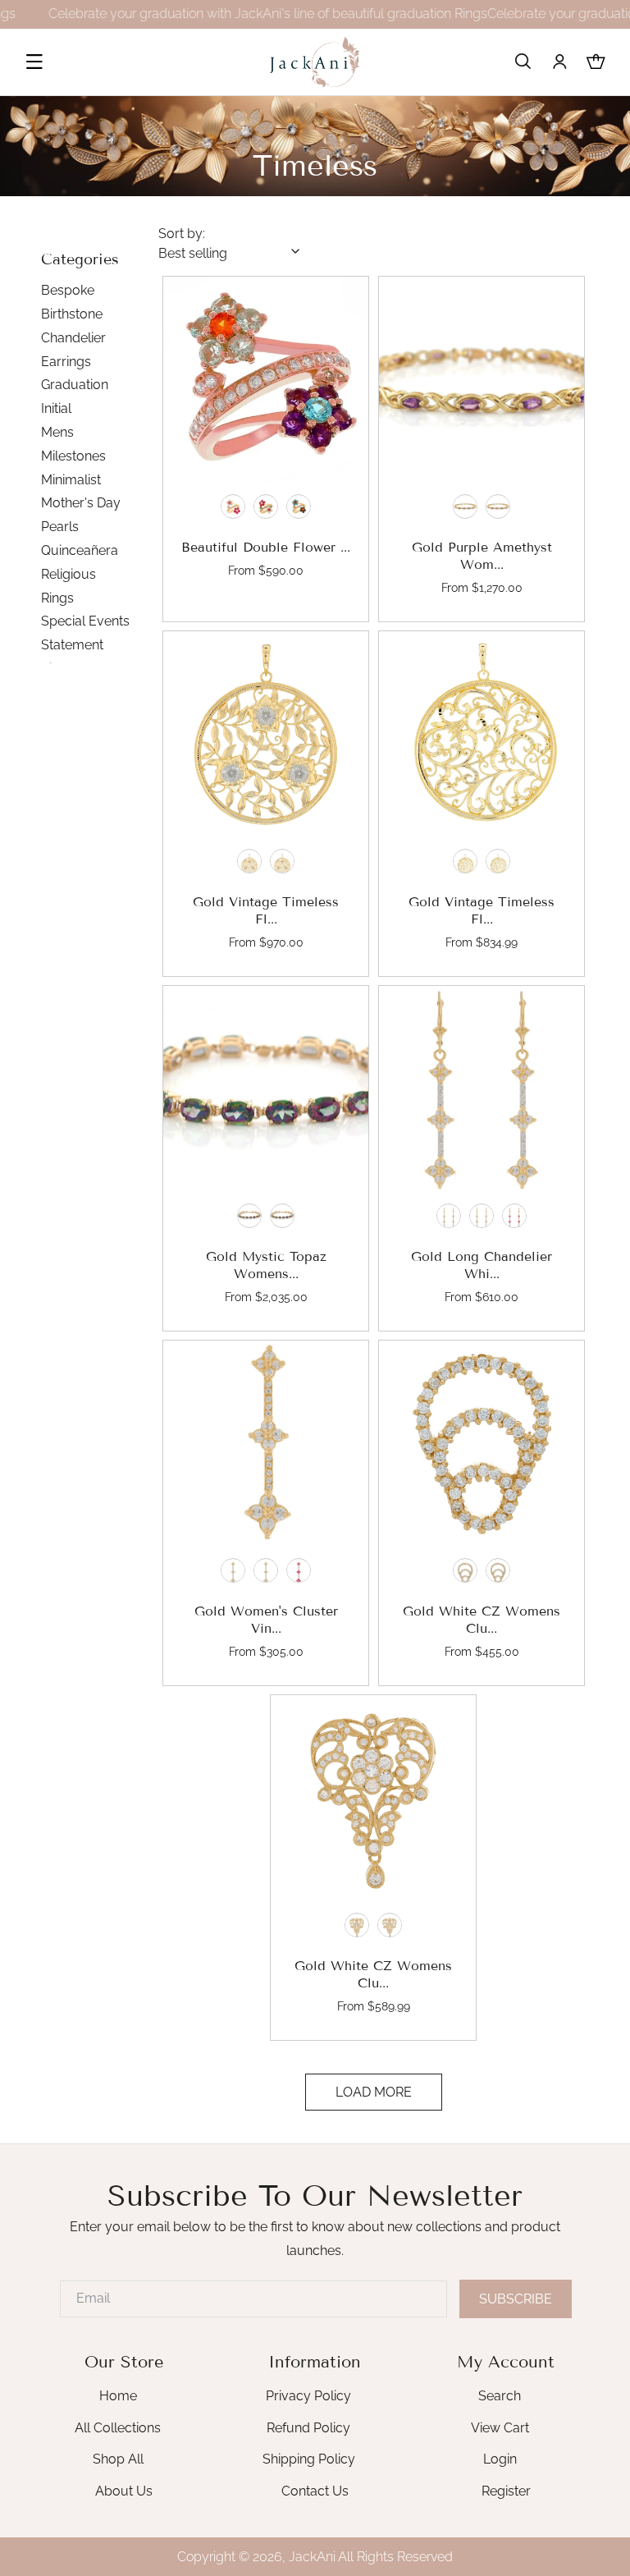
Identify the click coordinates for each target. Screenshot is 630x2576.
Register (506, 2491)
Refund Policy (308, 2428)
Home (118, 2396)
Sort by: (182, 234)
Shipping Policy (309, 2459)
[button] (34, 62)
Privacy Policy (308, 2396)
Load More (374, 2092)
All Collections (118, 2428)
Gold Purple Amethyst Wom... (481, 557)
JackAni (312, 2557)
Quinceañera (80, 550)
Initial (56, 408)
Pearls (60, 527)
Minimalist (71, 480)
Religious (68, 574)
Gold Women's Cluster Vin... (266, 1620)
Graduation (75, 385)
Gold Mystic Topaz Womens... (266, 1266)
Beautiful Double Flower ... (266, 548)
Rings (57, 598)
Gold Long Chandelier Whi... (482, 1266)
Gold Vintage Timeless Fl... (266, 911)
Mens (57, 432)
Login (500, 2459)
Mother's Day (81, 503)
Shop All (118, 2459)
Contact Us (315, 2491)
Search (500, 2396)
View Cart (500, 2428)
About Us (124, 2491)
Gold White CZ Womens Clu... (482, 1620)
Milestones (73, 456)
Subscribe (516, 2299)
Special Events (85, 621)
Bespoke (68, 290)
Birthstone (72, 314)
